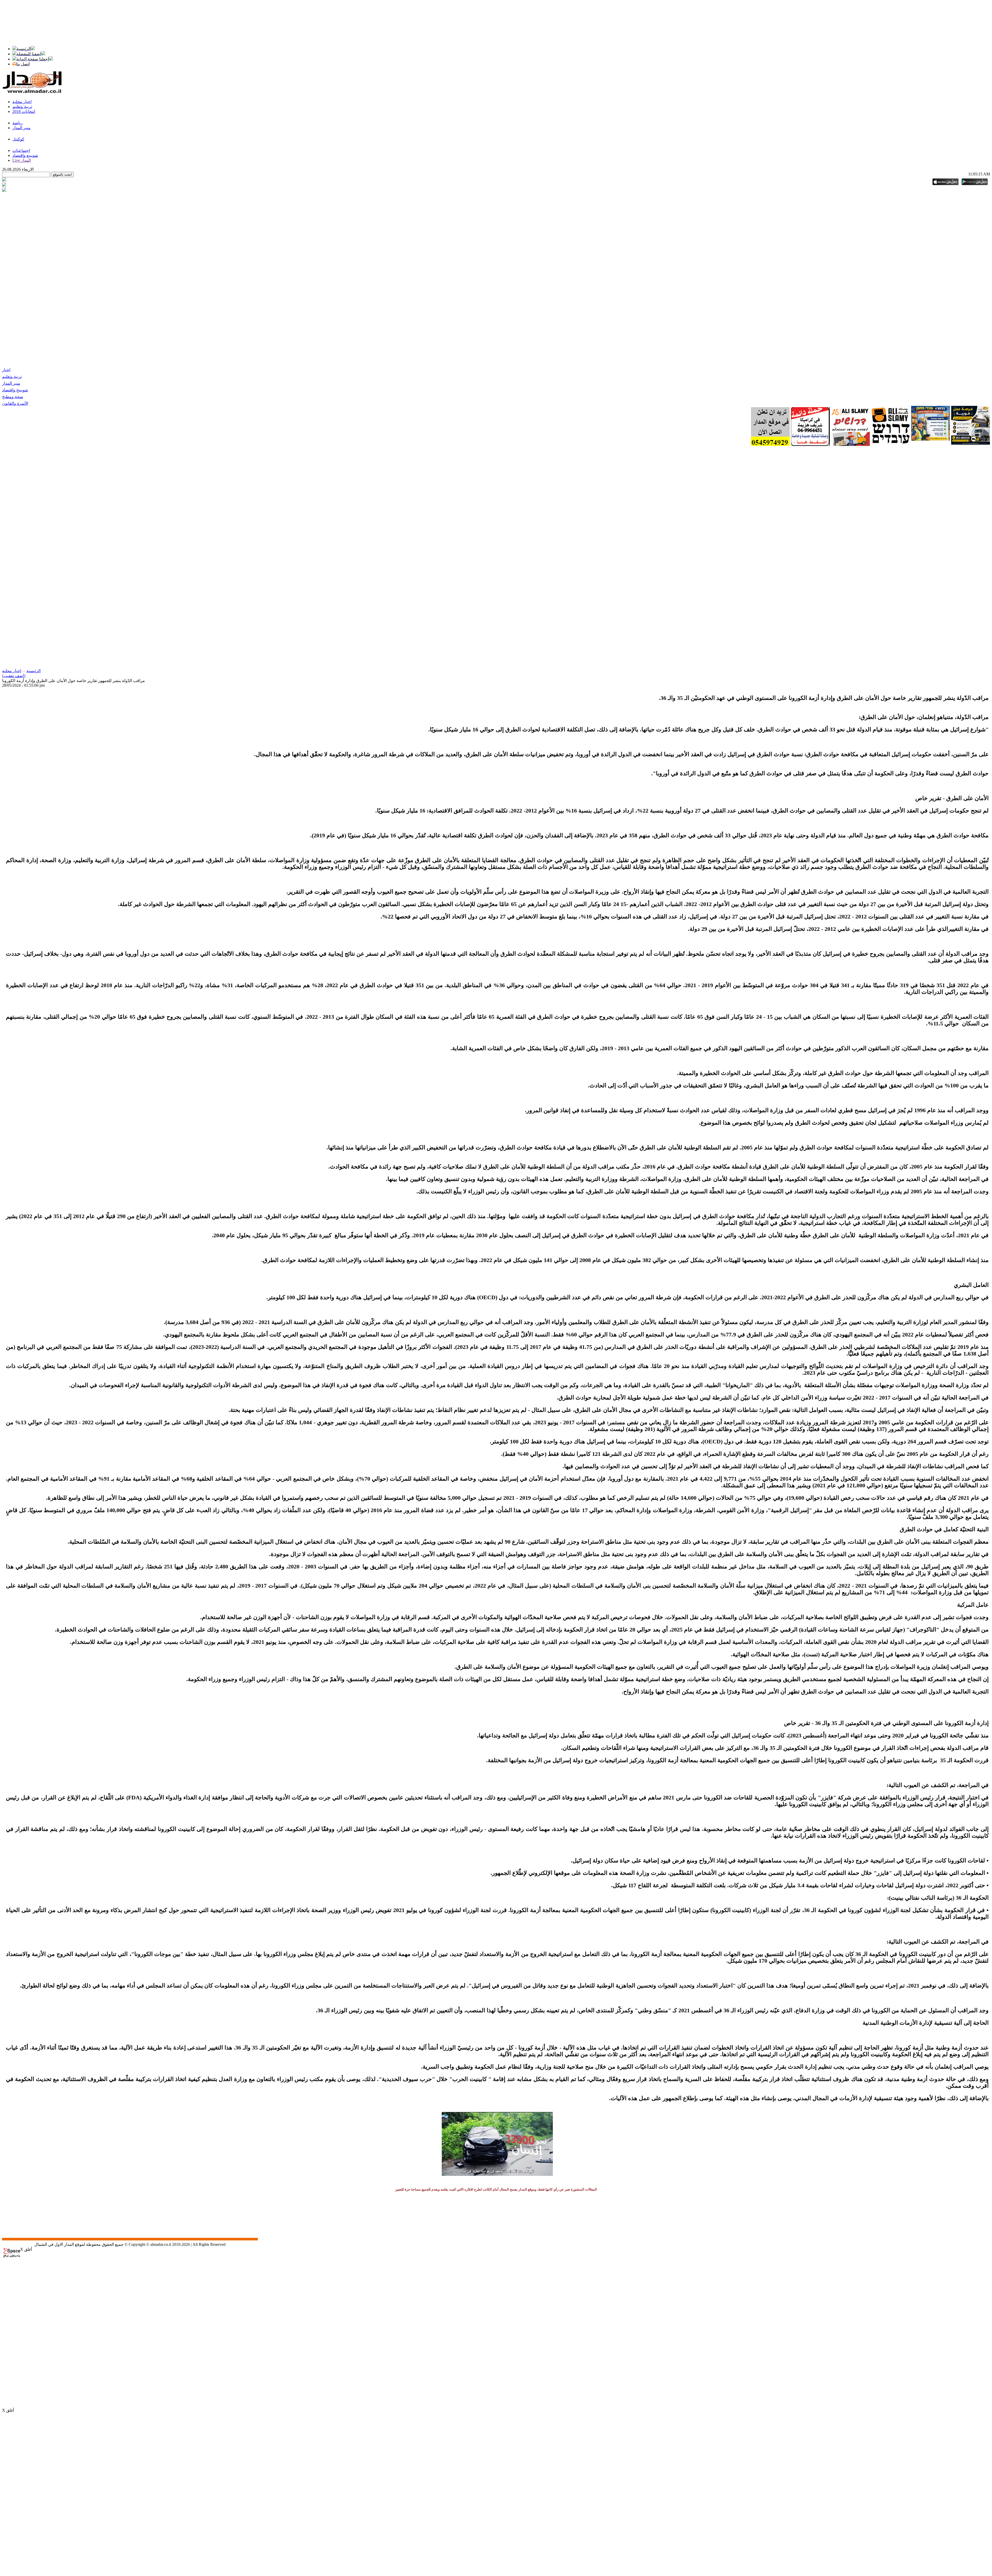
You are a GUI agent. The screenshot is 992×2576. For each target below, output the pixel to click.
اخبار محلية (12, 671)
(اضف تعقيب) (14, 676)
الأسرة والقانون (15, 403)
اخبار (6, 370)
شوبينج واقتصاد (15, 390)
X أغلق (26, 2249)
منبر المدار (11, 383)
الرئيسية (33, 671)
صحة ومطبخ (13, 397)
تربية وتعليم (12, 377)
